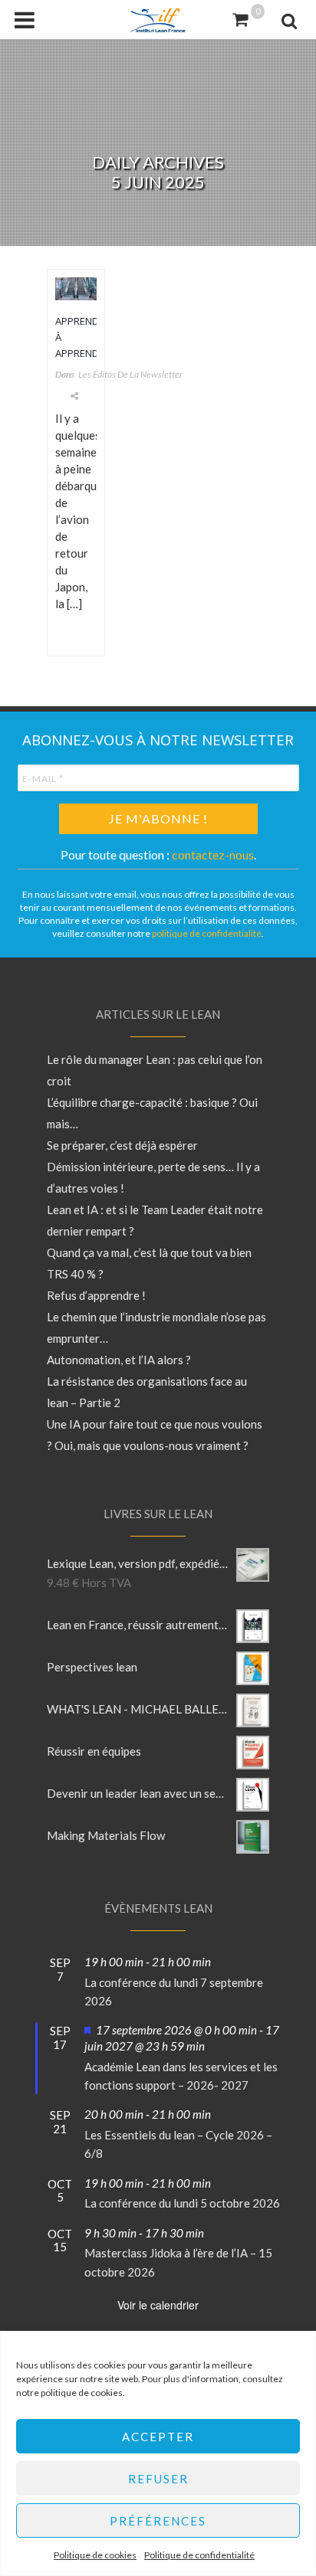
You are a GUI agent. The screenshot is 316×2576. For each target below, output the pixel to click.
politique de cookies (82, 2393)
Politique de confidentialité (199, 2555)
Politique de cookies (95, 2555)
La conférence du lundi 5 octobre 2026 (182, 2203)
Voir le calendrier (158, 2305)
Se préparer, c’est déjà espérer (122, 1145)
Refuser (158, 2479)
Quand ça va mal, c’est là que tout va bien (149, 1252)
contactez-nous (213, 854)
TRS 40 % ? (75, 1274)
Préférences (158, 2521)
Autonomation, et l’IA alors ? (119, 1360)
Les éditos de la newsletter (130, 374)
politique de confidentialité (207, 933)
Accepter (158, 2437)
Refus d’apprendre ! (96, 1295)
